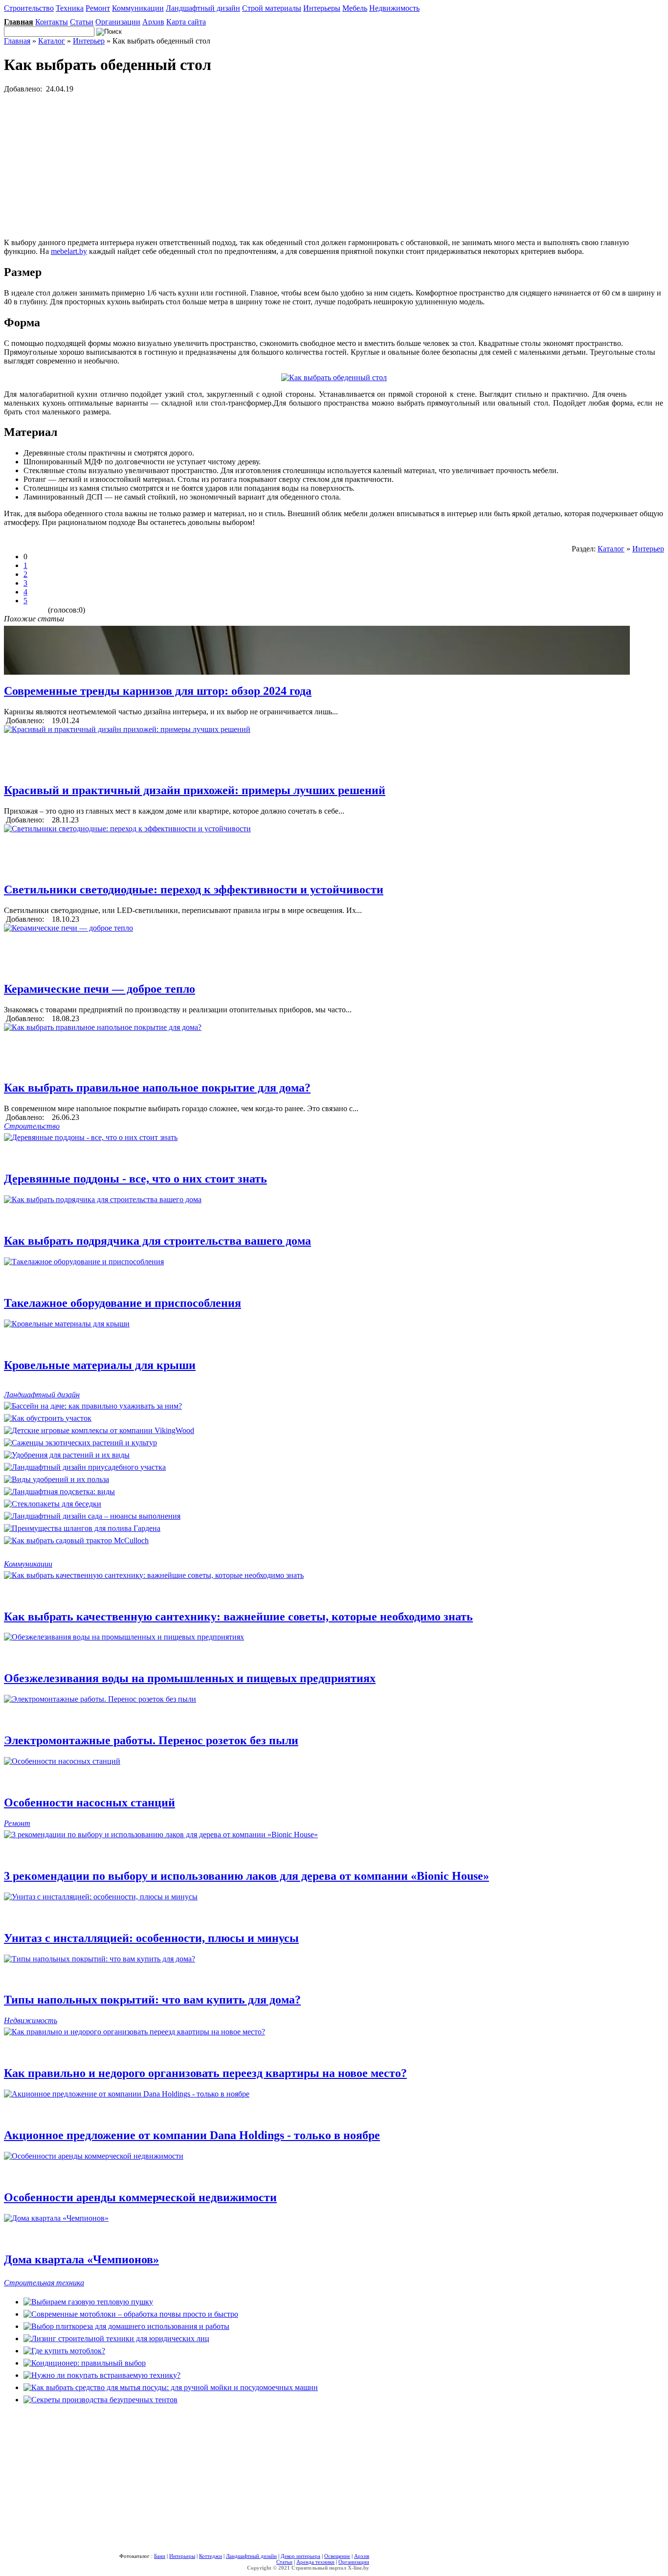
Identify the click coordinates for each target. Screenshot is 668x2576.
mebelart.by (69, 251)
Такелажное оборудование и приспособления (122, 1303)
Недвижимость (394, 8)
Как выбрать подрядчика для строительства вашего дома (157, 1241)
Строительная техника (44, 2283)
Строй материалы (272, 8)
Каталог (52, 41)
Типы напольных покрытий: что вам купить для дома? (152, 2000)
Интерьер (89, 41)
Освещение (337, 2556)
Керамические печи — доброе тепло (100, 989)
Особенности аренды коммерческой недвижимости (140, 2197)
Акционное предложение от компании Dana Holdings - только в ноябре (192, 2135)
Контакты (52, 22)
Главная (17, 41)
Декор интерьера (301, 2556)
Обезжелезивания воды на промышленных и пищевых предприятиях (190, 1678)
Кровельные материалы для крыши (100, 1365)
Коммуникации (138, 8)
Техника (70, 8)
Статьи (82, 22)
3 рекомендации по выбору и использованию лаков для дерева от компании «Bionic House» (246, 1876)
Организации (118, 22)
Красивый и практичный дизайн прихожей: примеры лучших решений (195, 790)
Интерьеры (322, 8)
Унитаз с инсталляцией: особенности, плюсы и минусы (151, 1938)
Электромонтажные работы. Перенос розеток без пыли (151, 1740)
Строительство (29, 8)
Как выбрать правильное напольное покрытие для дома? (157, 1088)
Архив (153, 22)
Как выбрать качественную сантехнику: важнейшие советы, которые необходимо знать (238, 1617)
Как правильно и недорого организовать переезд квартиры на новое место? (205, 2073)
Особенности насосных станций (89, 1802)
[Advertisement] (297, 162)
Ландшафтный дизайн (203, 8)
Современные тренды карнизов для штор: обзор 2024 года (158, 691)
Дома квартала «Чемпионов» (81, 2259)
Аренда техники (315, 2562)
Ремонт (98, 8)
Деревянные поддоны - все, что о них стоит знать (135, 1179)
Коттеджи (211, 2556)
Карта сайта (186, 22)
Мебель (355, 8)
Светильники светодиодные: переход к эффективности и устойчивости (194, 889)
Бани (160, 2556)
